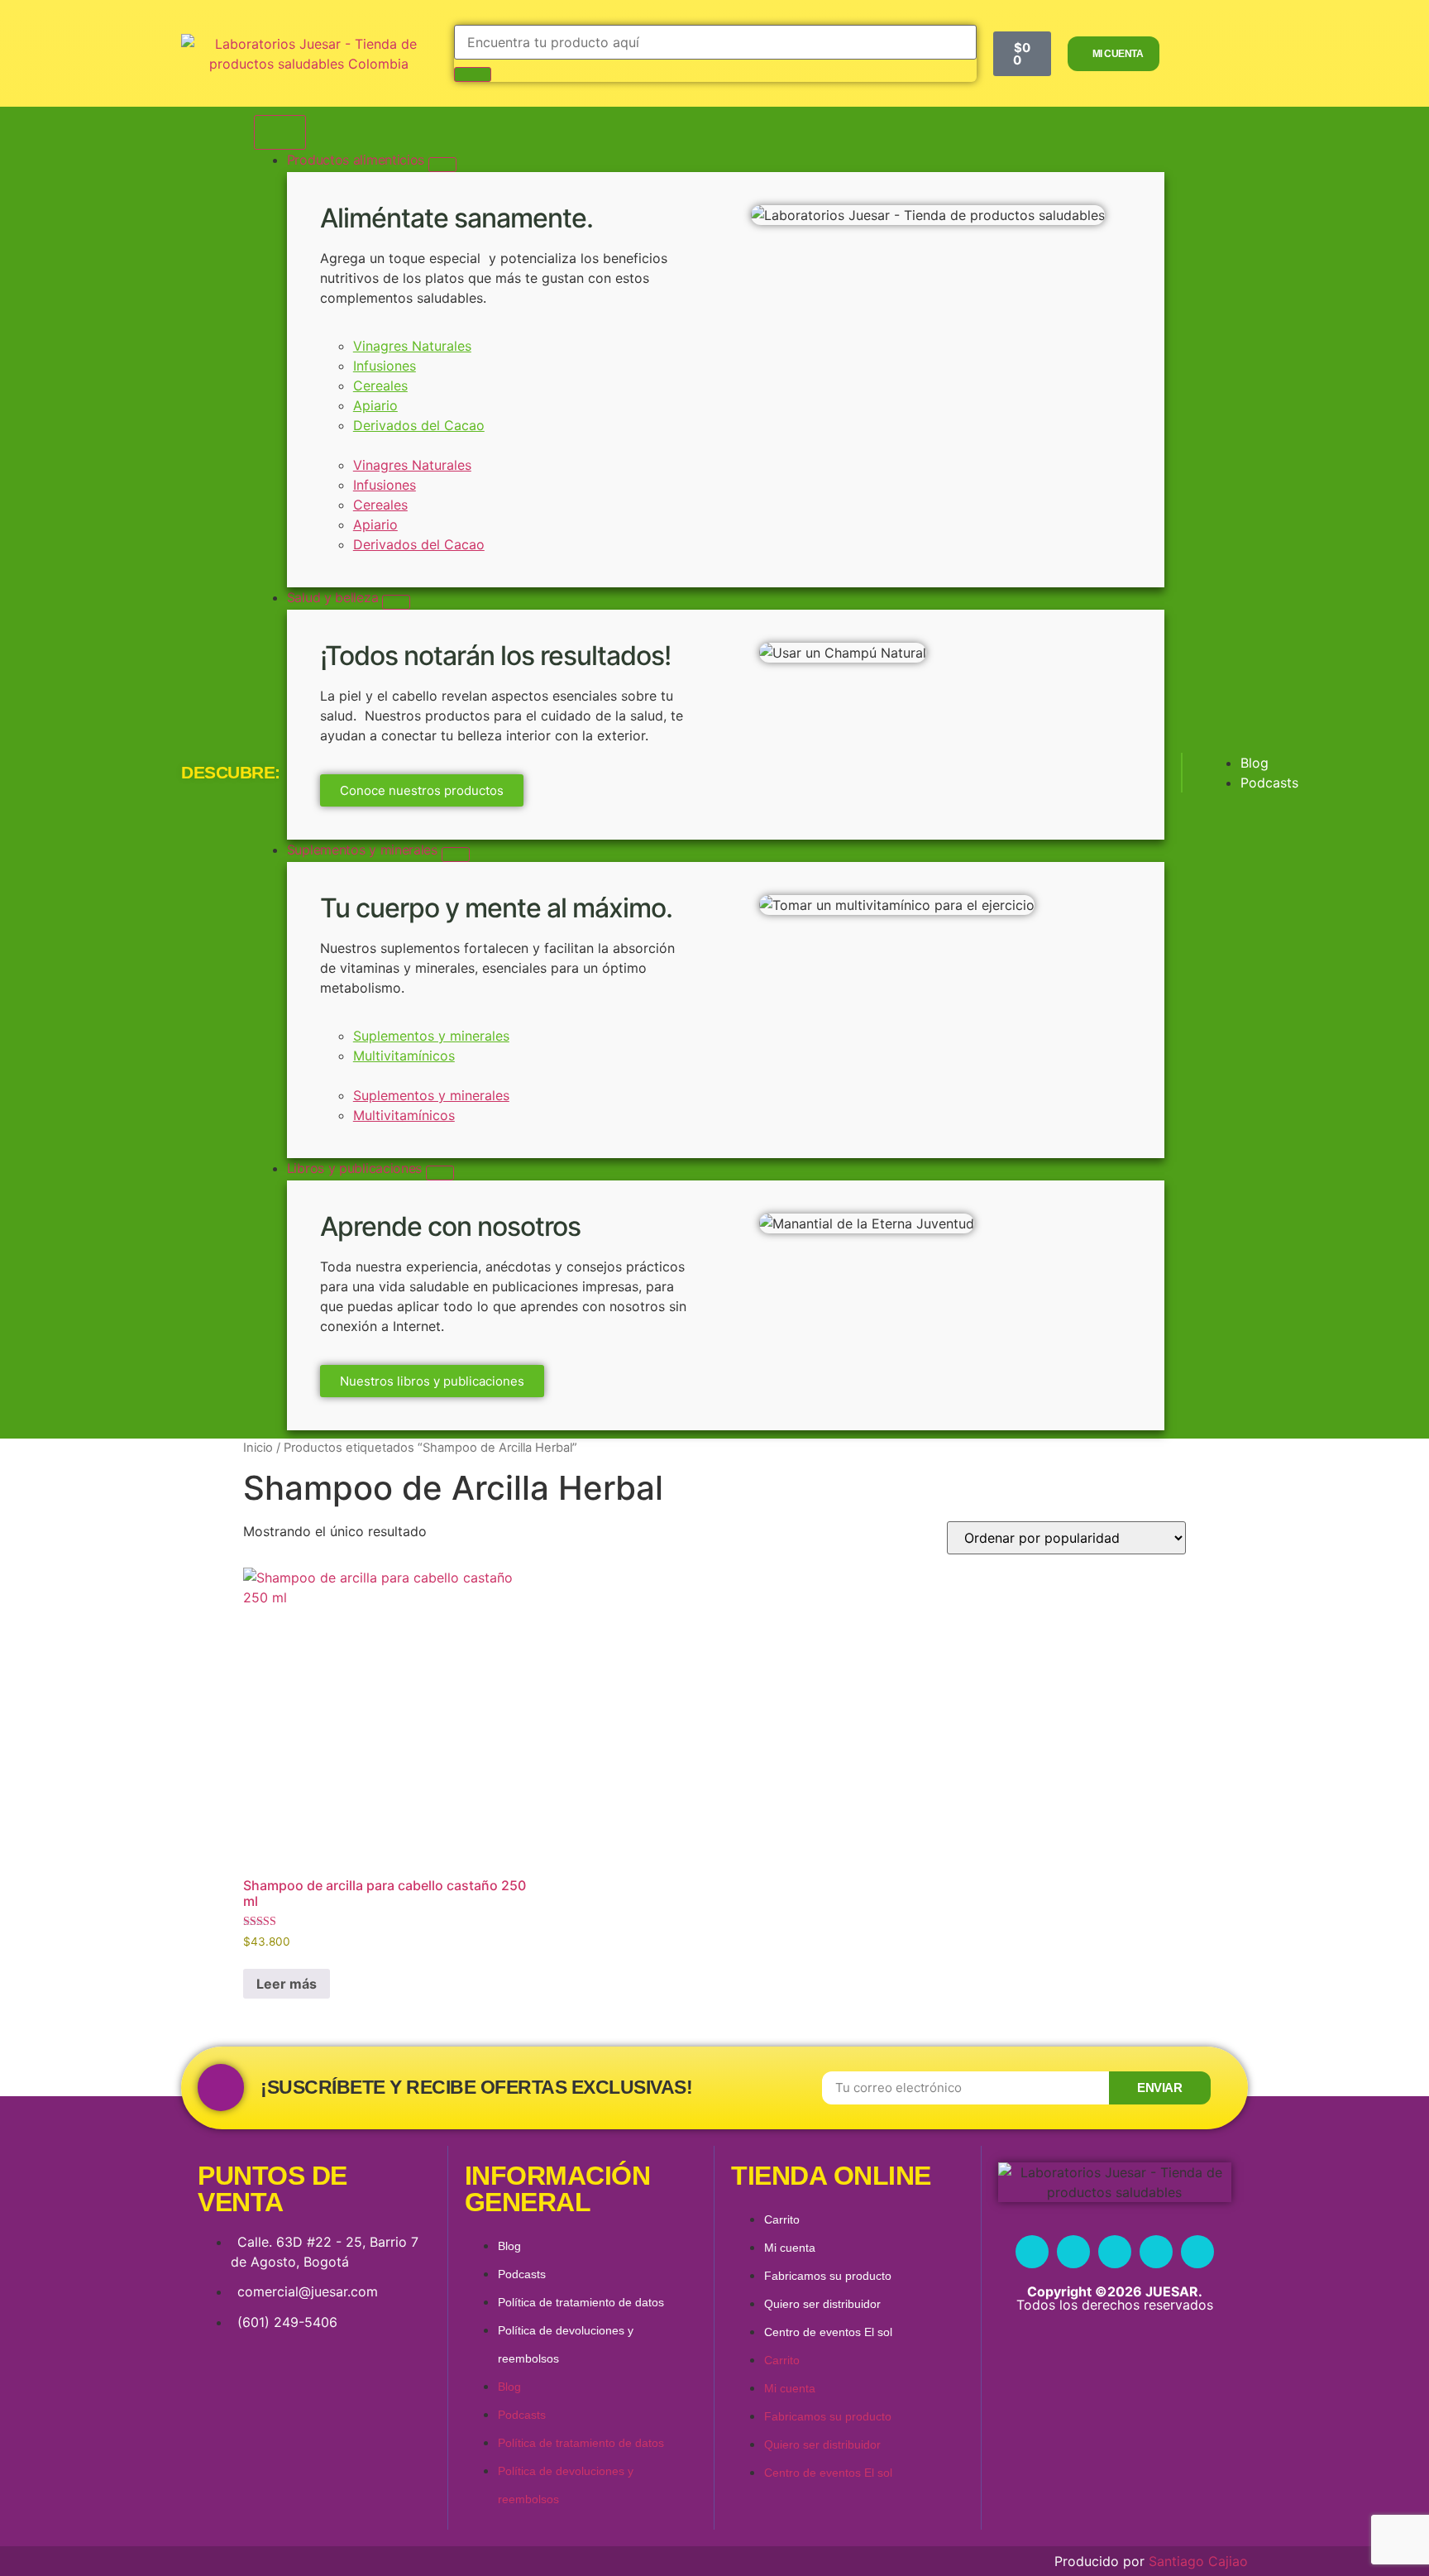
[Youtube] (1115, 2252)
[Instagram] (1073, 2252)
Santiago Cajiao (1198, 2561)
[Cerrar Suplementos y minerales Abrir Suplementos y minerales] (456, 855)
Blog (509, 2246)
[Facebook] (1032, 2252)
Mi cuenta (790, 2248)
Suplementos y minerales (431, 1036)
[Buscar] (473, 74)
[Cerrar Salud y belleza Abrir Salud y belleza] (396, 602)
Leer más (287, 1984)
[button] (511, 445)
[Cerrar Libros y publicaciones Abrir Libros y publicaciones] (440, 1173)
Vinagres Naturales (412, 346)
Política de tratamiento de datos (581, 2302)
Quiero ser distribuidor (822, 2304)
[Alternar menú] (280, 132)
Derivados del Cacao (419, 425)
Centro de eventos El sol (828, 2332)
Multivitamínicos (404, 1056)
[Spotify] (1156, 2252)
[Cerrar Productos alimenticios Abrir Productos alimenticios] (442, 165)
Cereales (380, 385)
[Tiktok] (1197, 2252)
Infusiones (385, 366)
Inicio (258, 1448)
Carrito (782, 2219)
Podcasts (522, 2274)
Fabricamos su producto (828, 2276)
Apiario (375, 405)
